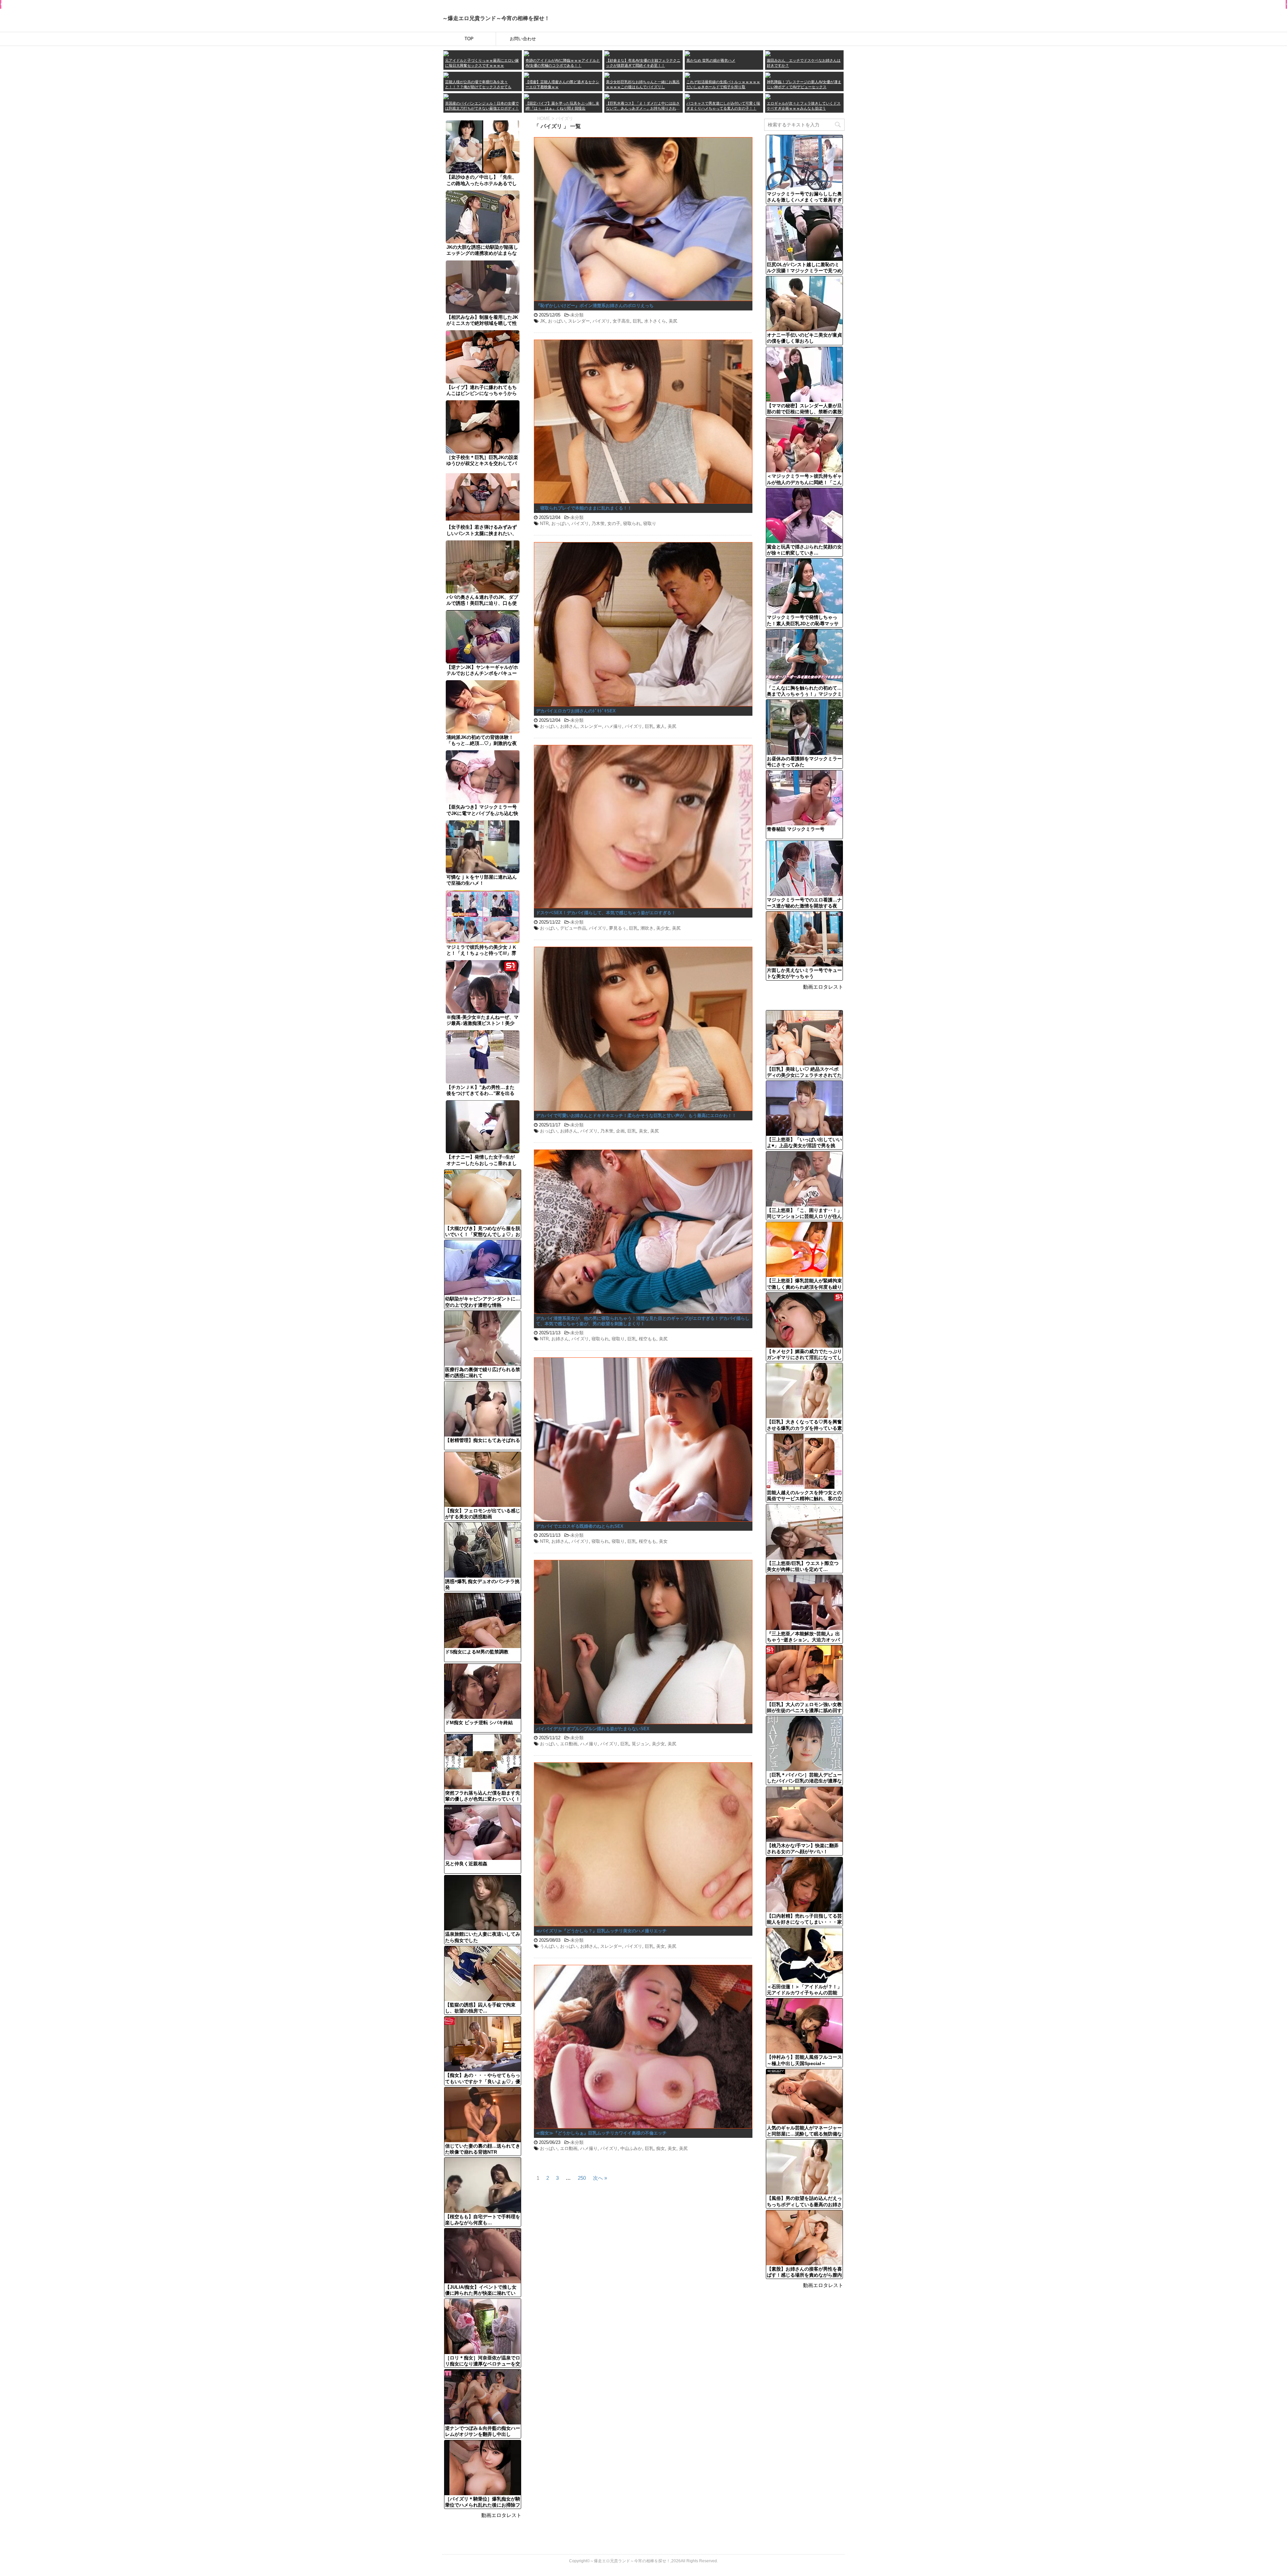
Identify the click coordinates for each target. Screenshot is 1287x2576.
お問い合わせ (523, 39)
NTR (544, 523)
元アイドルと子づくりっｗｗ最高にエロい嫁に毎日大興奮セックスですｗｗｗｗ (482, 63)
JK (543, 321)
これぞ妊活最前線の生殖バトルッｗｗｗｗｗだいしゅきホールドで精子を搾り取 (723, 84)
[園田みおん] (768, 53)
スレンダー (579, 321)
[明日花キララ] (446, 75)
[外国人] (446, 96)
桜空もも (648, 1339)
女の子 (614, 523)
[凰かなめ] (687, 53)
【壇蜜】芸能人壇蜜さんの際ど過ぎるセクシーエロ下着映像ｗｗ (562, 84)
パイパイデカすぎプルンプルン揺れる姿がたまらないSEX (593, 1729)
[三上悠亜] (527, 53)
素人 (661, 726)
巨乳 (637, 321)
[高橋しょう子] (446, 53)
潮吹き (647, 928)
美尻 (673, 321)
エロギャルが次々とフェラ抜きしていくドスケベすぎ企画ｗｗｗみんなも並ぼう (804, 106)
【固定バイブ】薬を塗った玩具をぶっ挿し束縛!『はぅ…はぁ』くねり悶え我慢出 (562, 106)
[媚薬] (527, 96)
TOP (469, 39)
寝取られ (632, 523)
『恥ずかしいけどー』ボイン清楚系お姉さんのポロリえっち (595, 306)
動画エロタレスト (501, 2515)
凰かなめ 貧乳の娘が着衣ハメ (711, 60)
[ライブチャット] (687, 96)
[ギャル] (768, 96)
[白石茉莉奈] (687, 75)
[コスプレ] (607, 96)
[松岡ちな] (607, 75)
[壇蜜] (527, 75)
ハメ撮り (613, 726)
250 (582, 2178)
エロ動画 (569, 1744)
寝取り (650, 523)
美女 (643, 1131)
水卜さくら (655, 321)
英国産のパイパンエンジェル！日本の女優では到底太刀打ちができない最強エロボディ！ (482, 106)
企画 (620, 1131)
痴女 (661, 2148)
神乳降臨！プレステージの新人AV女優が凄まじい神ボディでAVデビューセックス (804, 84)
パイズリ (601, 321)
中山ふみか (631, 2148)
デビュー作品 (573, 928)
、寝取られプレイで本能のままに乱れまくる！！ (584, 508)
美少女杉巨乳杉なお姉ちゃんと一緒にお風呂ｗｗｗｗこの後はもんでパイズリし (643, 84)
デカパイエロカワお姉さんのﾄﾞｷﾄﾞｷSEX (576, 711)
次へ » (600, 2178)
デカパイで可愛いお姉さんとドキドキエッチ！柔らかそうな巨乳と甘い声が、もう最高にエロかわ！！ (636, 1116)
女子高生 (621, 321)
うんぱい (549, 1946)
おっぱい (557, 321)
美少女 (663, 928)
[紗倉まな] (607, 53)
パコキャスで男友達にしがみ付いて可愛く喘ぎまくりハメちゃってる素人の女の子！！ (723, 106)
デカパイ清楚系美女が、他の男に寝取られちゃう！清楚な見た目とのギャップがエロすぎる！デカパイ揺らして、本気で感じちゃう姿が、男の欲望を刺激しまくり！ (643, 1321)
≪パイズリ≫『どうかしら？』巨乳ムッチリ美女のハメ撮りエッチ (601, 1931)
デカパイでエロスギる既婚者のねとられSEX (580, 1526)
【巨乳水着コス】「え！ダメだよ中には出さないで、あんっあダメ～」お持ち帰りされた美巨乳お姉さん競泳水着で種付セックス (643, 106)
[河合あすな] (768, 75)
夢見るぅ (618, 928)
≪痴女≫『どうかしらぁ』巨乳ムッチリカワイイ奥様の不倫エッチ (601, 2133)
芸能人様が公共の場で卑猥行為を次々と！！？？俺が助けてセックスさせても (478, 84)
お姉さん (569, 726)
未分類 (577, 315)
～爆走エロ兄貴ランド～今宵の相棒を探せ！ (496, 18)
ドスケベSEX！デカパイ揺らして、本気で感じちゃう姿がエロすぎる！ (606, 913)
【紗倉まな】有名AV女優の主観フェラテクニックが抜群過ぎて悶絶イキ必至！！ (643, 63)
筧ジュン (640, 1744)
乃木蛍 (598, 523)
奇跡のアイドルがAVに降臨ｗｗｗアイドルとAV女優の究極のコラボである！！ (563, 63)
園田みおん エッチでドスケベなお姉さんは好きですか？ (804, 63)
